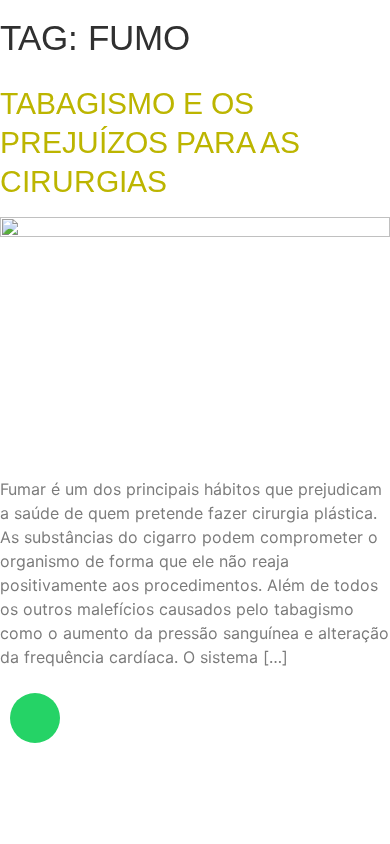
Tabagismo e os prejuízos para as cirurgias (150, 142)
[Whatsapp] (35, 718)
